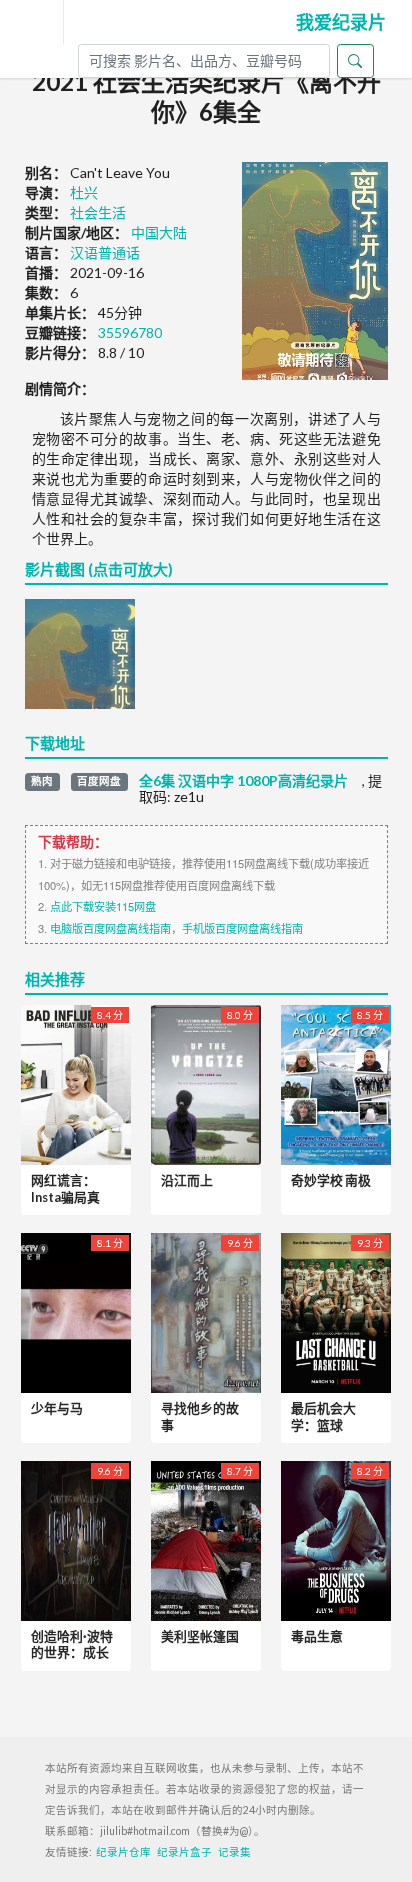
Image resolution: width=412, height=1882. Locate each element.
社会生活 (98, 212)
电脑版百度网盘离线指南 (110, 928)
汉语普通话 (105, 252)
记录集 (234, 1852)
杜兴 (84, 192)
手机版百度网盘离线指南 (242, 928)
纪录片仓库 (123, 1852)
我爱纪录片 (341, 22)
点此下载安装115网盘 (103, 906)
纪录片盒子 (184, 1852)
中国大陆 (159, 232)
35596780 (130, 332)
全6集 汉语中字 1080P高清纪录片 (243, 781)
